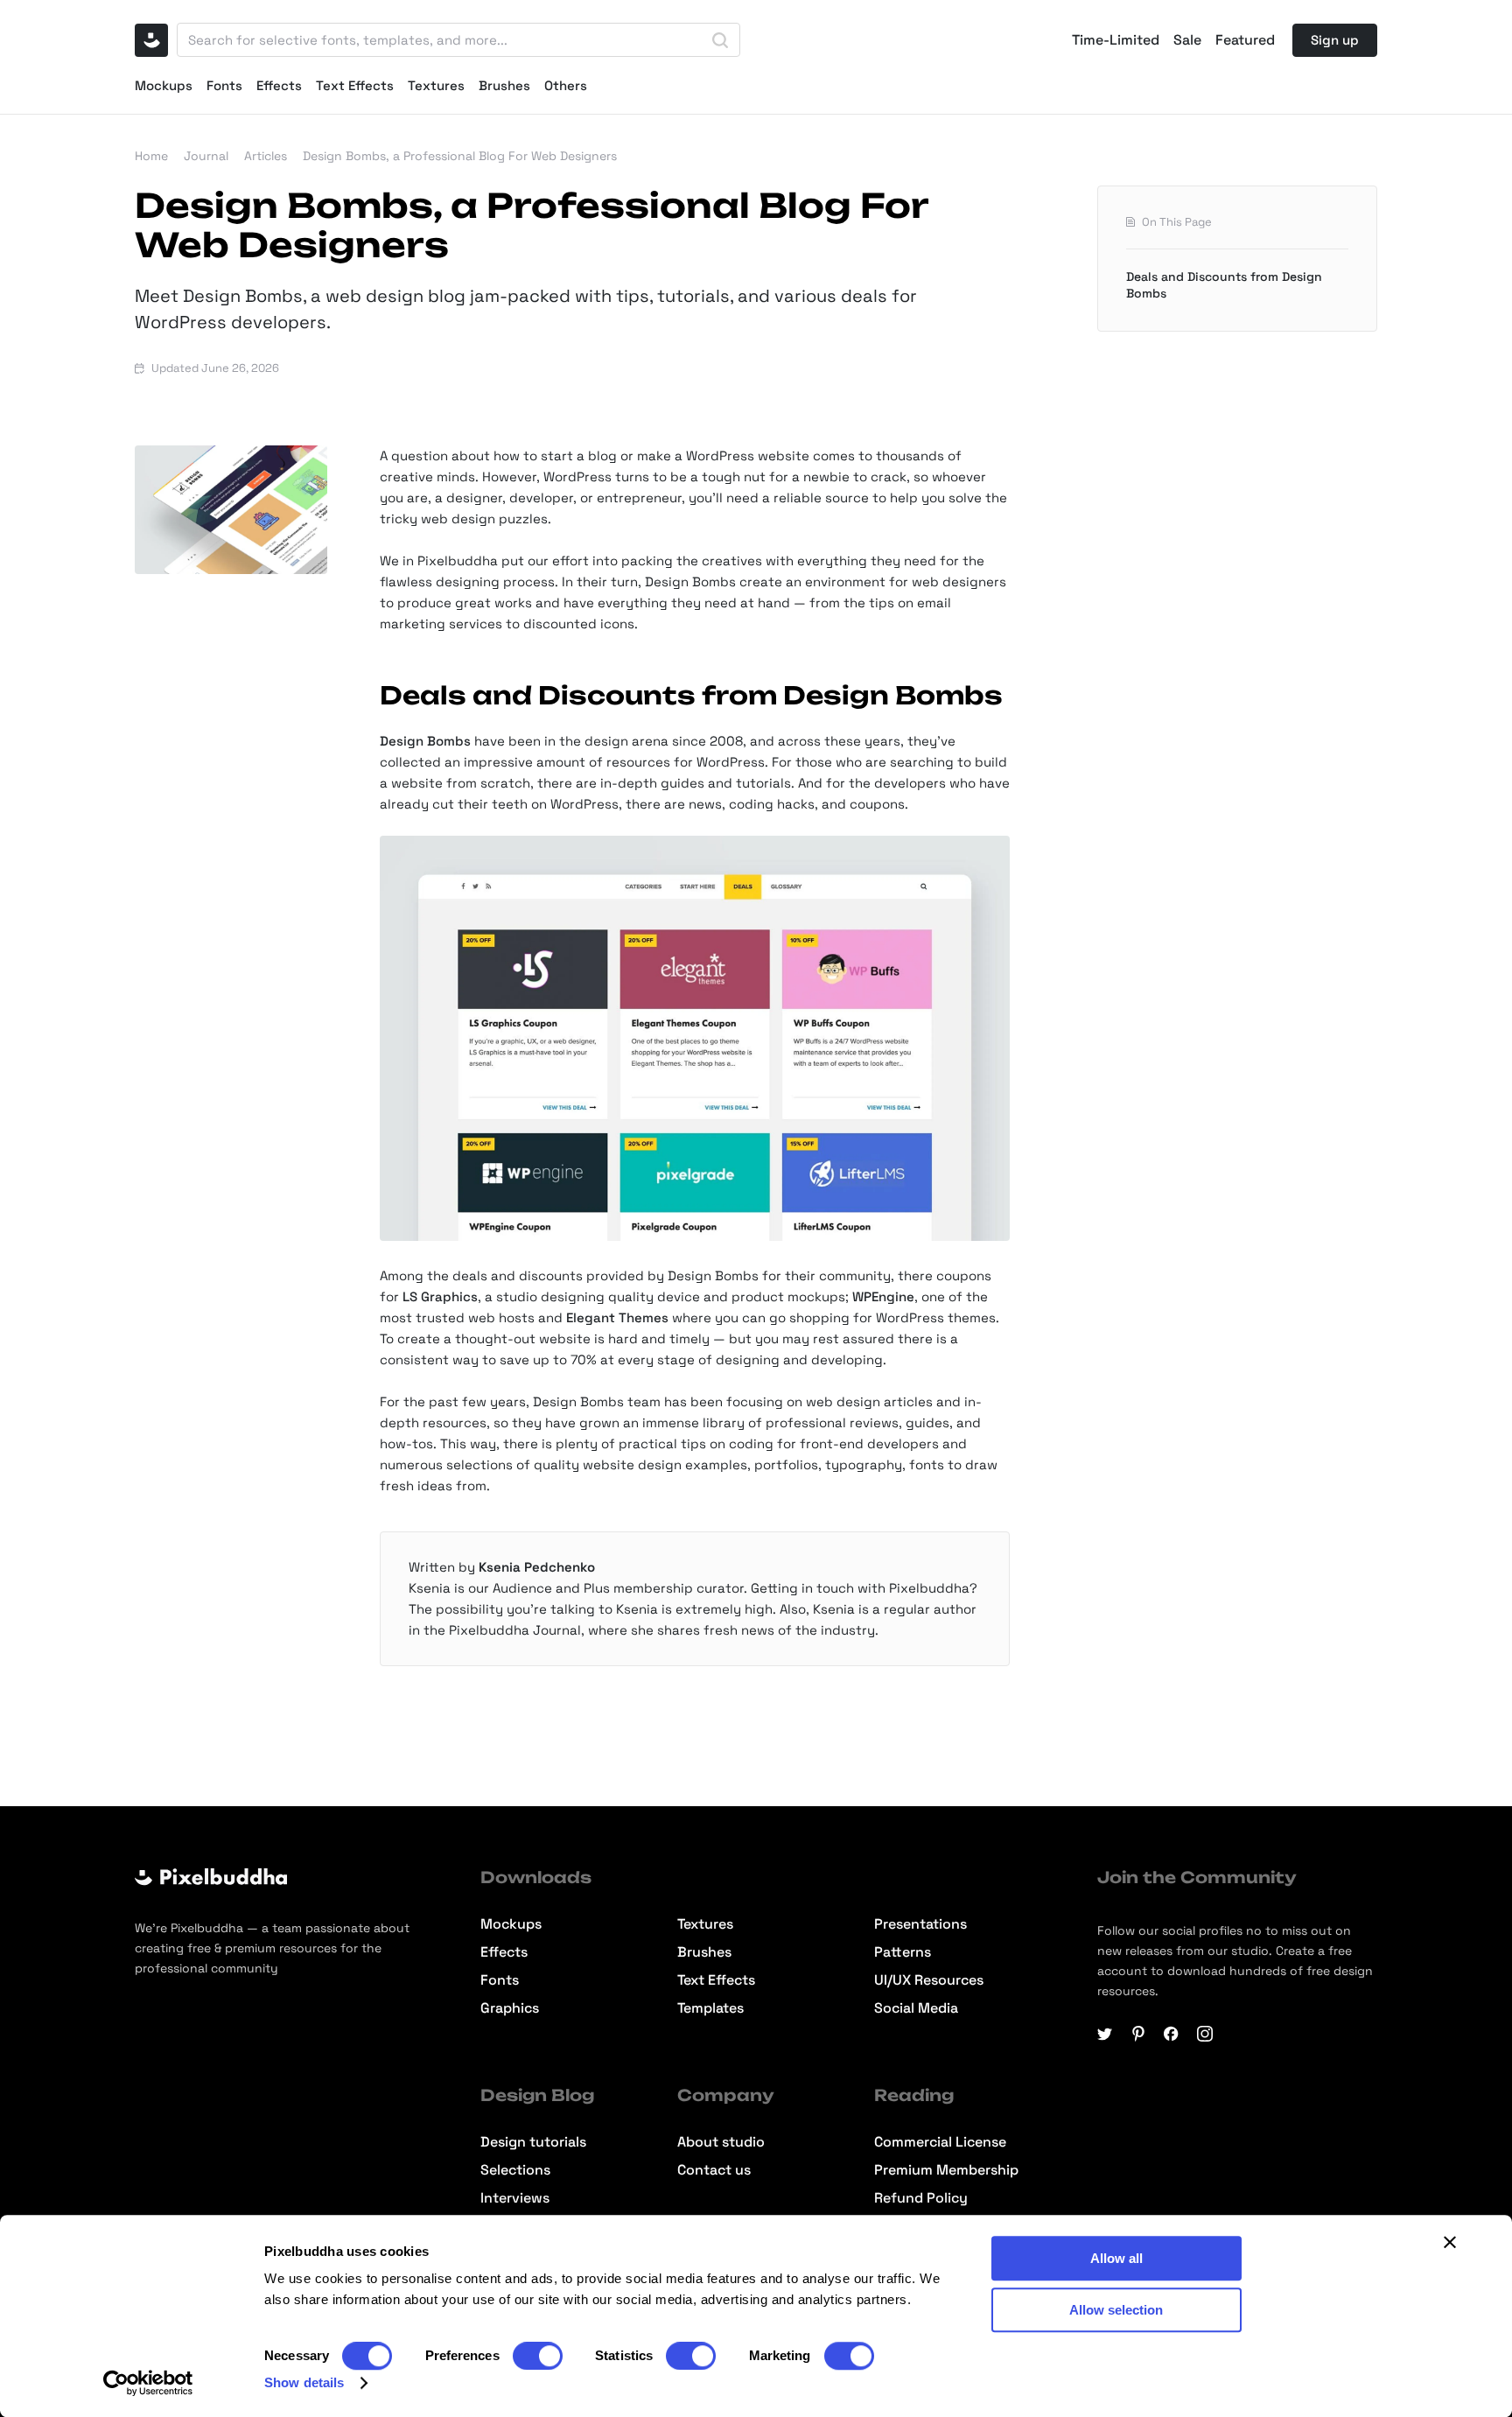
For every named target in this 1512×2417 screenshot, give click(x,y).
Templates (710, 2008)
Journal (206, 156)
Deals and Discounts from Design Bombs (1224, 285)
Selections (515, 2170)
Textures (436, 85)
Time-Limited (1116, 40)
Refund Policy (921, 2198)
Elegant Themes (617, 1317)
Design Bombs (425, 741)
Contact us (714, 2170)
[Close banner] (1450, 2242)
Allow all (1116, 2258)
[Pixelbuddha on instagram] (1205, 2034)
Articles (266, 156)
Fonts (224, 85)
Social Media (916, 2008)
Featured (1245, 40)
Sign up (1335, 40)
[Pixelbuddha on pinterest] (1138, 2034)
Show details (304, 2382)
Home (151, 156)
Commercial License (940, 2142)
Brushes (504, 85)
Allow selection (1116, 2310)
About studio (721, 2142)
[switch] (538, 2356)
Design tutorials (533, 2142)
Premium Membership (946, 2170)
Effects (279, 85)
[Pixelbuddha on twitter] (1105, 2034)
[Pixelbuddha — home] (151, 40)
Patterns (903, 1952)
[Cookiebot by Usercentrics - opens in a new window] (148, 2383)
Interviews (515, 2198)
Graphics (510, 2008)
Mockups (164, 85)
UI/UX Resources (929, 1980)
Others (566, 85)
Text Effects (355, 85)
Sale (1187, 40)
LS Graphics (440, 1296)
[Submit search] (720, 40)
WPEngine (883, 1296)
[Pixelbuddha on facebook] (1172, 2034)
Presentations (920, 1924)
